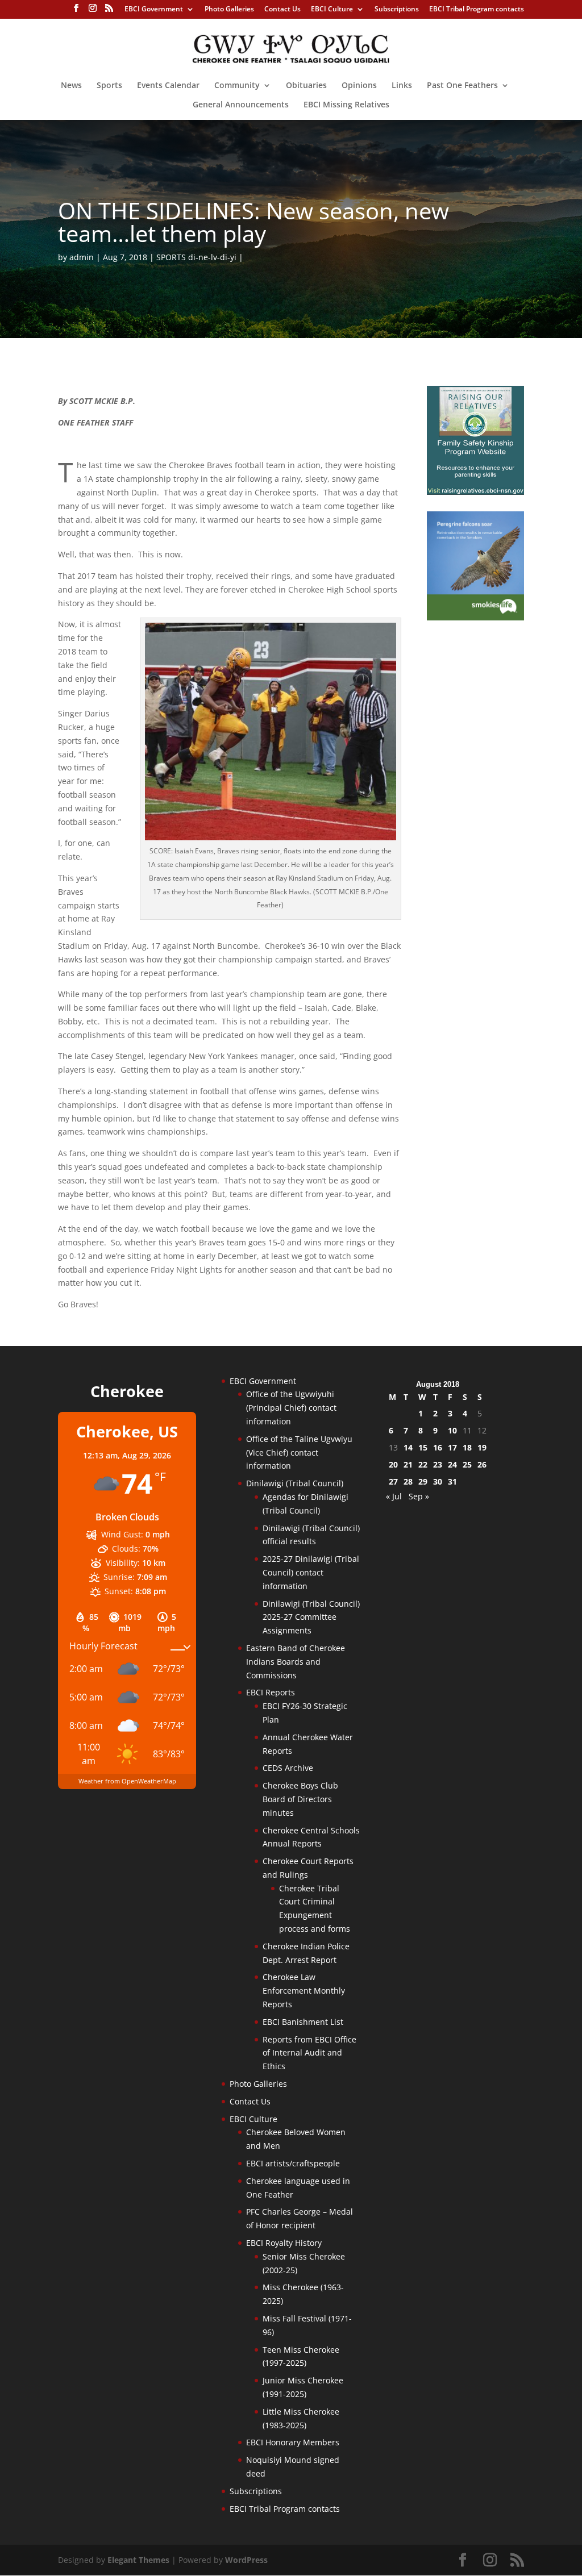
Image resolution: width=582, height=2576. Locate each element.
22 (423, 1464)
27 (393, 1481)
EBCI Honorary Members (293, 2442)
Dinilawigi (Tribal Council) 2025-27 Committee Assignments (311, 1617)
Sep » (419, 1496)
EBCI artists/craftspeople (293, 2163)
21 (408, 1464)
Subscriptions (397, 10)
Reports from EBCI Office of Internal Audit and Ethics (309, 2053)
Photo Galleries (229, 10)
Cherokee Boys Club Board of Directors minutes (300, 1799)
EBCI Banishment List (303, 2022)
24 (452, 1464)
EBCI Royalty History (284, 2243)
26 (482, 1464)
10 (452, 1430)
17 (452, 1447)
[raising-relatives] (475, 492)
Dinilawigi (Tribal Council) (295, 1483)
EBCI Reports (271, 1692)
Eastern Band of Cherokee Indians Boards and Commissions (296, 1662)
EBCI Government (154, 10)
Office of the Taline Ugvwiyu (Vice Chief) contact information (299, 1452)
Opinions (359, 86)
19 (482, 1447)
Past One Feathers (462, 86)
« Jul (394, 1496)
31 (452, 1481)
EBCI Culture (332, 10)
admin (82, 257)
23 (438, 1464)
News (71, 86)
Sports (109, 86)
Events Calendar (168, 86)
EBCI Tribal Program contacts (477, 10)
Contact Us (282, 10)
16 (438, 1447)
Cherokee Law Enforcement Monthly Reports (304, 1991)
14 (408, 1447)
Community (237, 86)
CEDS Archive (288, 1768)
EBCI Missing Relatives (346, 105)
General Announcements (241, 105)
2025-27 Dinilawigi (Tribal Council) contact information (311, 1572)
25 (467, 1464)
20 (393, 1464)
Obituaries (306, 86)
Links (402, 86)
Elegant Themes (138, 2560)
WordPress (246, 2560)
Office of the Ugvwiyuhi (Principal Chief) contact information (291, 1408)
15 (423, 1447)
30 (438, 1481)
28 (408, 1481)
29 (423, 1481)
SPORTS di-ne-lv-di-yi (196, 257)
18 (467, 1447)
